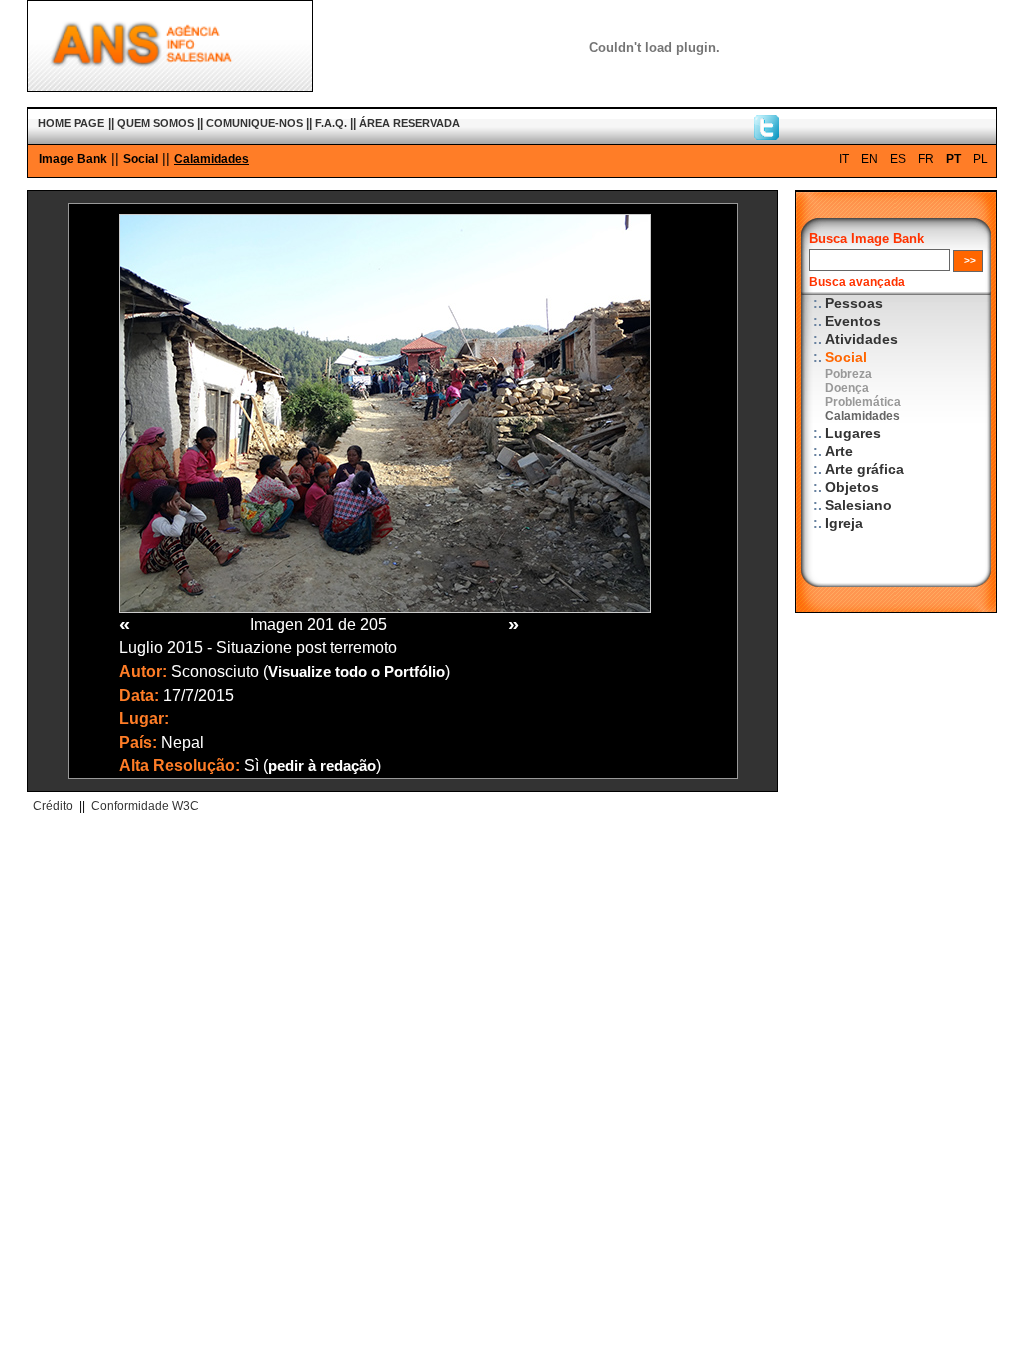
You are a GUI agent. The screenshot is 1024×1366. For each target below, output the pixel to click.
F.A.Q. (331, 123)
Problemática (863, 402)
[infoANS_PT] (766, 135)
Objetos (852, 487)
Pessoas (854, 303)
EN (869, 159)
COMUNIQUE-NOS (254, 123)
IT (844, 159)
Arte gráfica (864, 469)
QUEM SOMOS (155, 123)
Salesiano (858, 505)
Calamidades (211, 159)
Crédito (53, 806)
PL (980, 159)
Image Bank (73, 159)
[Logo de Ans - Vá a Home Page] (170, 87)
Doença (847, 388)
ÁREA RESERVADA (409, 123)
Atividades (861, 339)
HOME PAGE (71, 123)
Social (140, 159)
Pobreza (848, 374)
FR (926, 159)
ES (898, 159)
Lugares (853, 433)
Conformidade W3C (145, 806)
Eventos (853, 321)
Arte (839, 451)
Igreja (844, 523)
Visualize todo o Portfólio (356, 672)
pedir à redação (322, 766)
